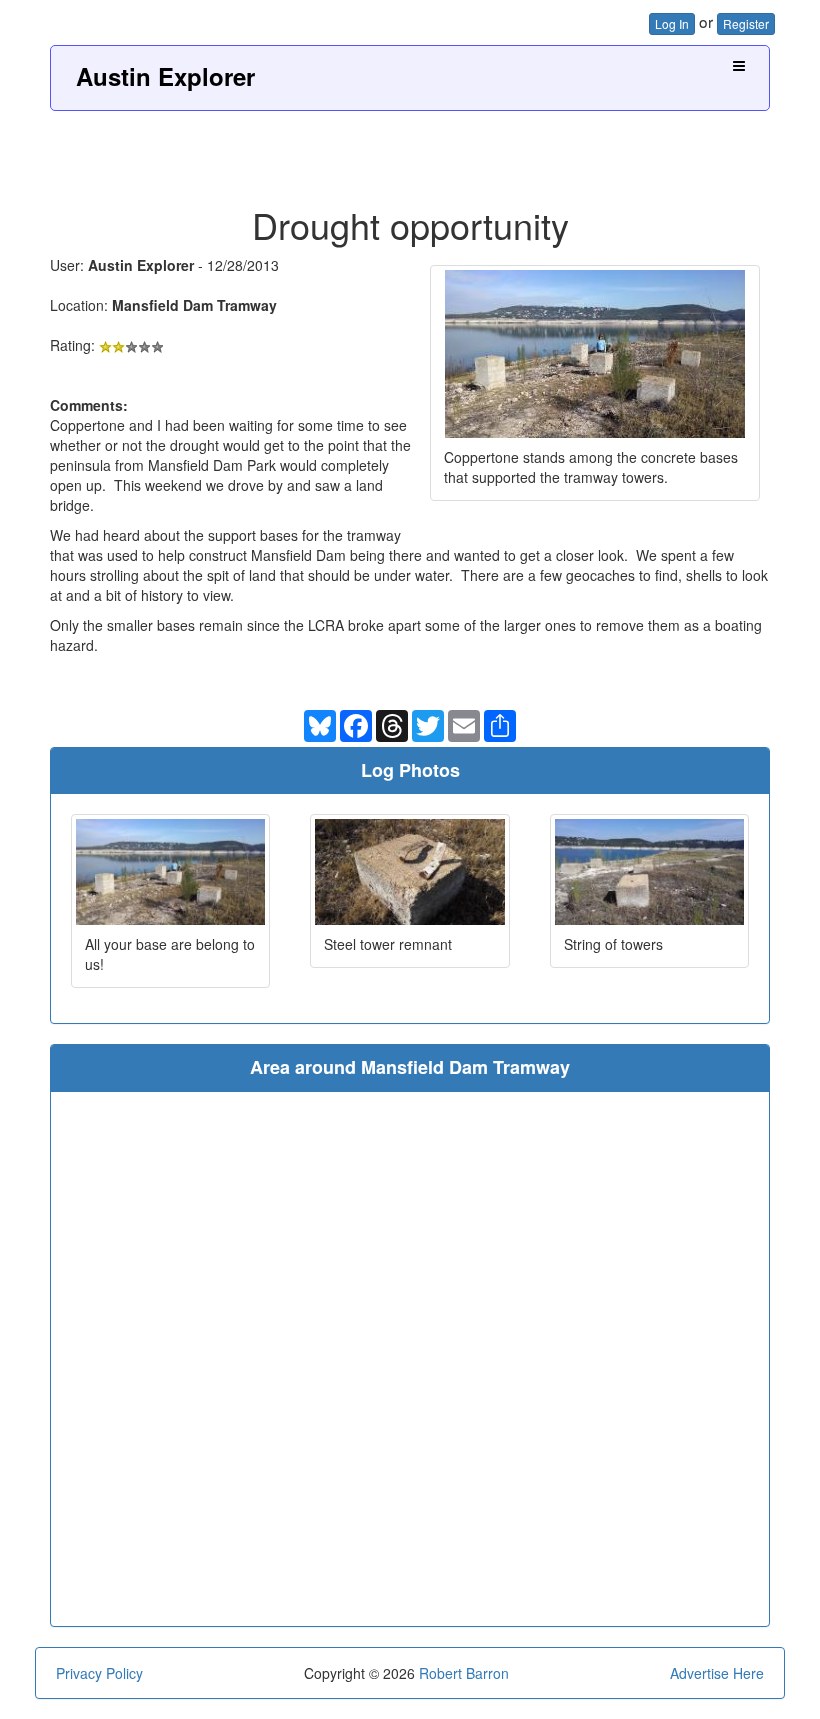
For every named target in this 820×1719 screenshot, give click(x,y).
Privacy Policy (99, 1673)
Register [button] (746, 23)
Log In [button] (672, 23)
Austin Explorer (165, 76)
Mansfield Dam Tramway (194, 305)
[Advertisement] (410, 151)
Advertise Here (717, 1673)
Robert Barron (464, 1673)
